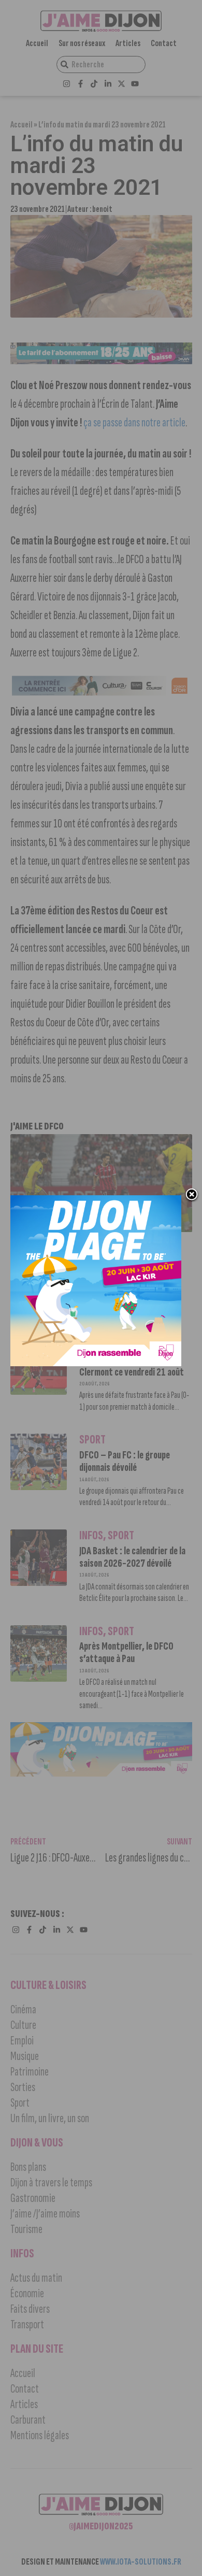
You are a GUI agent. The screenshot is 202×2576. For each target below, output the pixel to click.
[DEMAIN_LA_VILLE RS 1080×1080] (96, 1363)
